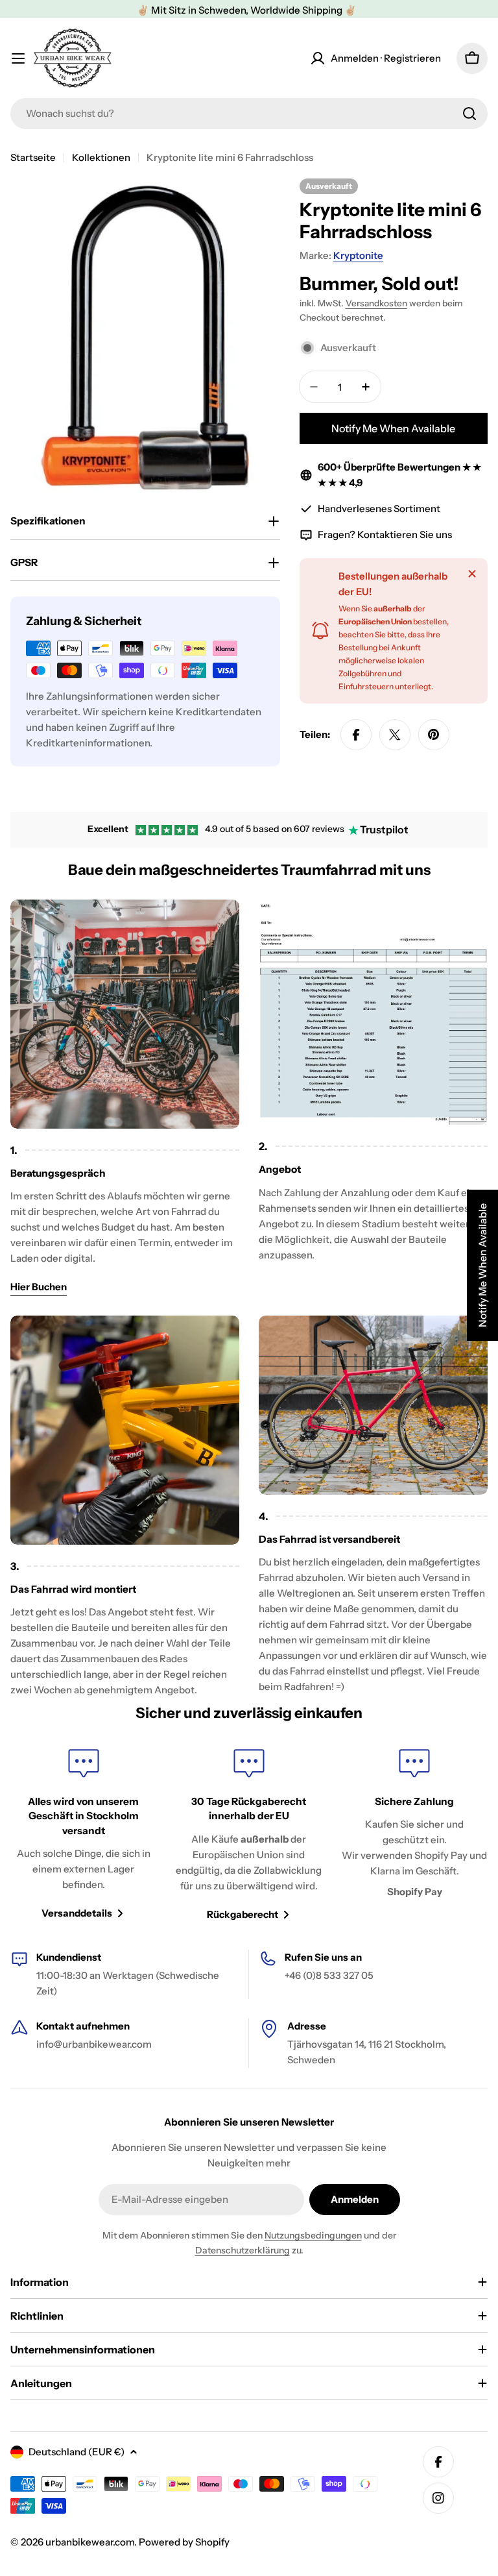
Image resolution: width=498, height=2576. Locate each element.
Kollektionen (101, 157)
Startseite (33, 157)
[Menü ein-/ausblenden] (18, 58)
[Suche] (469, 114)
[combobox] (249, 114)
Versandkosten (376, 303)
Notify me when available (393, 428)
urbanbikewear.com (90, 2542)
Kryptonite (358, 255)
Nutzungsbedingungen (313, 2235)
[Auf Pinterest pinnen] (434, 735)
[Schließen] (472, 574)
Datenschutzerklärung (243, 2250)
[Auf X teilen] (395, 735)
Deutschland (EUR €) (77, 2452)
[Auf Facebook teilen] (356, 735)
